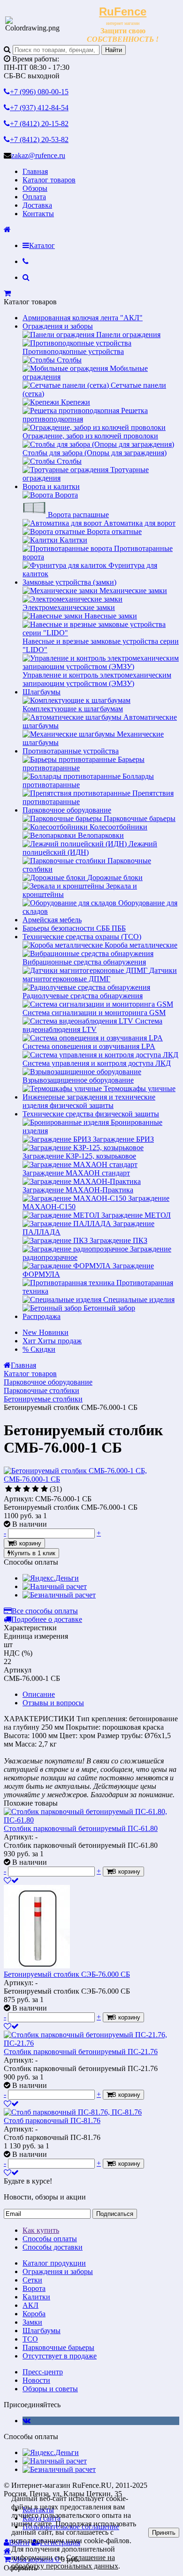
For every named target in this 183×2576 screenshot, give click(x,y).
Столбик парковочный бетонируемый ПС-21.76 (81, 2052)
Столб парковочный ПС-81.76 (52, 2120)
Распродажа (42, 1316)
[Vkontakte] (27, 2421)
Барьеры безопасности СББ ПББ (74, 928)
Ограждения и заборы (58, 326)
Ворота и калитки (51, 486)
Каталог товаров (49, 180)
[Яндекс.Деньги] (51, 1578)
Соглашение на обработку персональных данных (65, 2562)
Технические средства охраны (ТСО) (82, 937)
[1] (9, 1489)
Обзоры (35, 188)
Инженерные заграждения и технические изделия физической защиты (89, 1101)
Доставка (37, 205)
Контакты (38, 214)
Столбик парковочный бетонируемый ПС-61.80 (81, 1828)
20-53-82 (39, 139)
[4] (35, 1489)
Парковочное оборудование (67, 810)
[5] (44, 1489)
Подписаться (115, 2214)
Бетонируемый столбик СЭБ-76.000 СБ (67, 1974)
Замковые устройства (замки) (69, 582)
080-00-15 (39, 92)
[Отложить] (11, 1880)
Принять (164, 2533)
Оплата (34, 197)
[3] (27, 1489)
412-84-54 (39, 108)
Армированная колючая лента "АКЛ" (83, 318)
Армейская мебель (52, 920)
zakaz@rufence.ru (38, 155)
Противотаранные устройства (71, 751)
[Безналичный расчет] (59, 1595)
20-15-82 (39, 124)
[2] (18, 1489)
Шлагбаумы (42, 692)
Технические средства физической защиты (91, 1114)
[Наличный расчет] (55, 1586)
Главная (35, 171)
